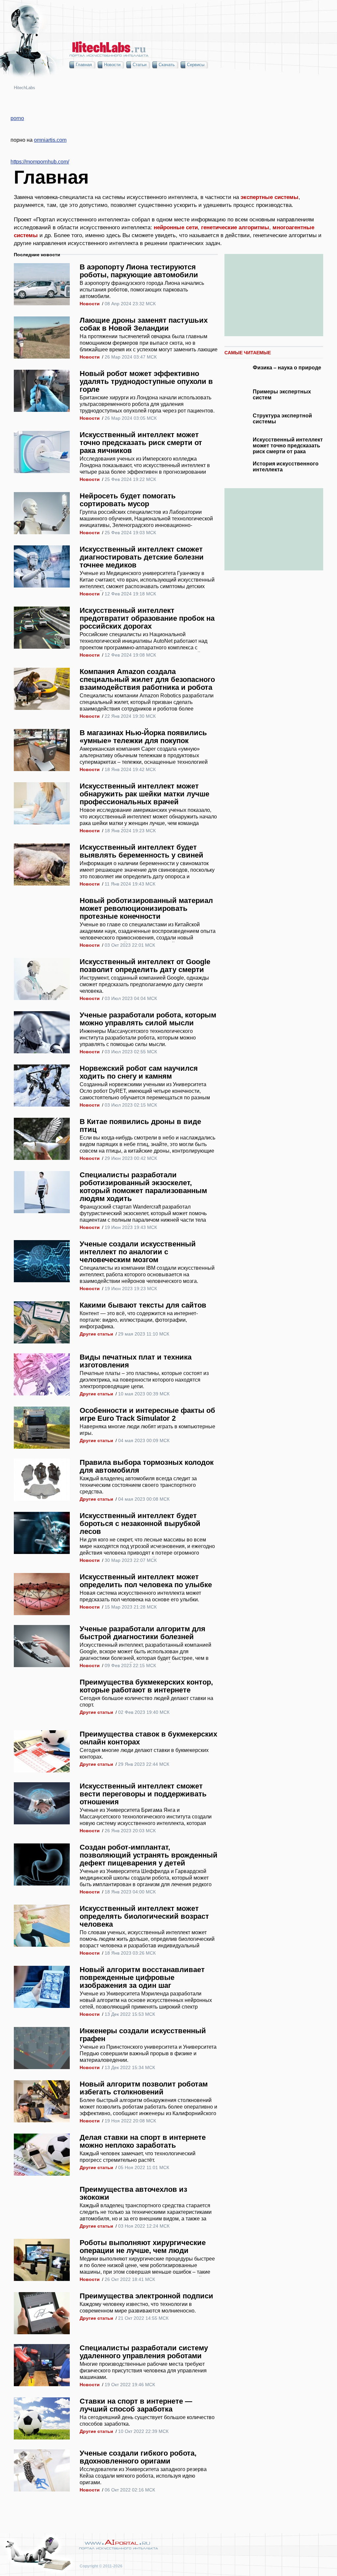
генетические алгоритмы (235, 227)
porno (17, 118)
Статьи (140, 65)
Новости (112, 65)
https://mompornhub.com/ (40, 162)
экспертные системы (270, 197)
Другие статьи (96, 1334)
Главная (84, 65)
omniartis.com (50, 140)
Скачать (167, 65)
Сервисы (196, 65)
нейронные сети (176, 227)
